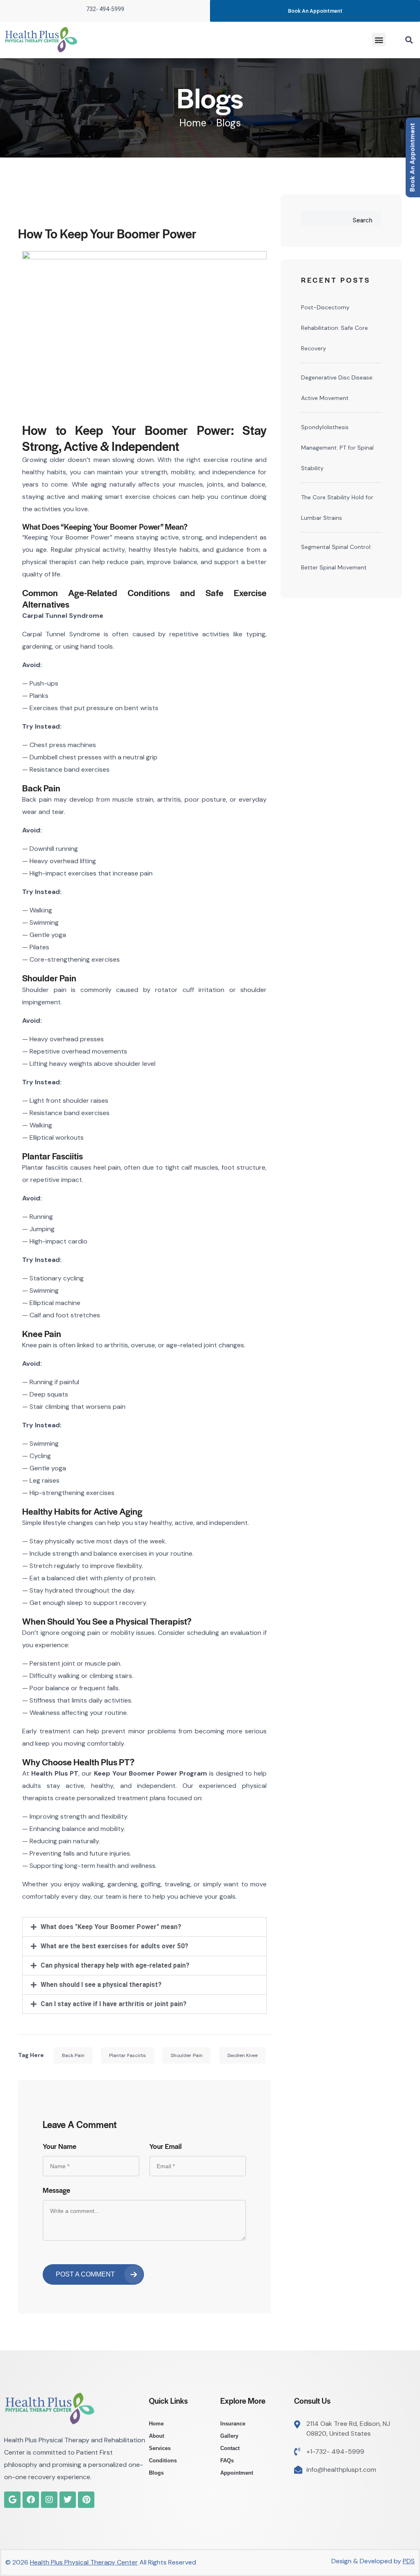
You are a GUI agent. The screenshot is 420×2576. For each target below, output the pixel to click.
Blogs (156, 2473)
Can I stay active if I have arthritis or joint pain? (114, 2004)
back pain (73, 2055)
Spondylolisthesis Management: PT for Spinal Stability (337, 448)
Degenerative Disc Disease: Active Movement (337, 388)
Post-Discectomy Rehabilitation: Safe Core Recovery (334, 328)
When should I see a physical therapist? (101, 1985)
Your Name (59, 2146)
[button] (379, 40)
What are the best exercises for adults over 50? (114, 1946)
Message (56, 2190)
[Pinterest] (86, 2500)
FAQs (227, 2461)
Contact (230, 2448)
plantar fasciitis (128, 2055)
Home (193, 123)
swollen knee (242, 2055)
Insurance (233, 2424)
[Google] (12, 2500)
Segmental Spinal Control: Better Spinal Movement (336, 557)
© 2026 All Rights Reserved (101, 2562)
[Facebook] (31, 2500)
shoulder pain (187, 2055)
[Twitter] (68, 2500)
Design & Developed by (373, 2561)
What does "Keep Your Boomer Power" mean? (111, 1927)
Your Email (165, 2146)
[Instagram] (49, 2500)
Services (160, 2448)
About (156, 2436)
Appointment (237, 2473)
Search (363, 220)
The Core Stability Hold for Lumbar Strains (337, 507)
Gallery (229, 2436)
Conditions (163, 2461)
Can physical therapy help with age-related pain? (115, 1965)
